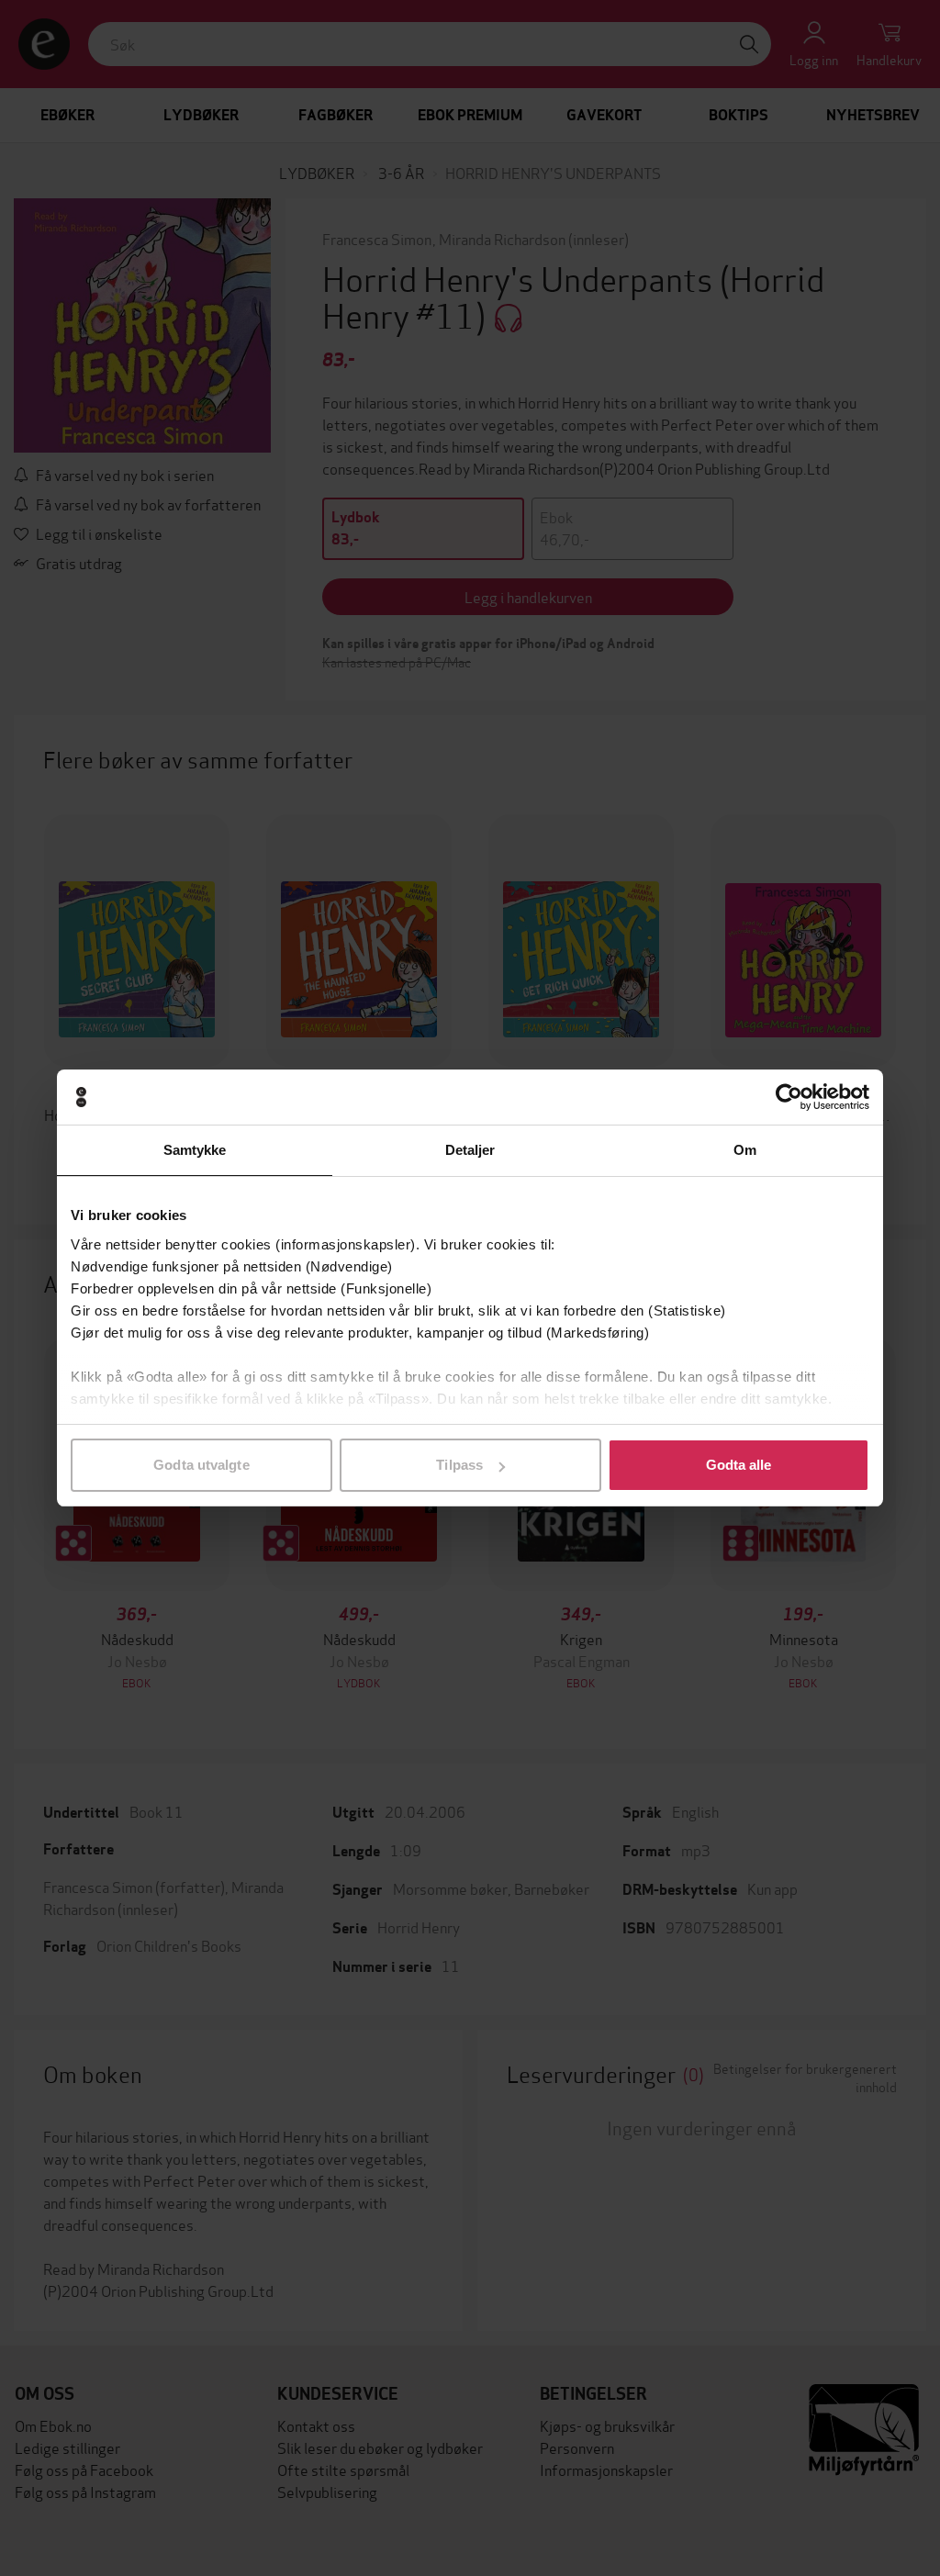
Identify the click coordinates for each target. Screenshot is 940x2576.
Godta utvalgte (201, 1465)
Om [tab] (745, 1150)
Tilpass (459, 1465)
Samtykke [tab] (195, 1150)
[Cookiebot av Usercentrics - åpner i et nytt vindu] (789, 1097)
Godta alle (739, 1465)
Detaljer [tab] (470, 1150)
